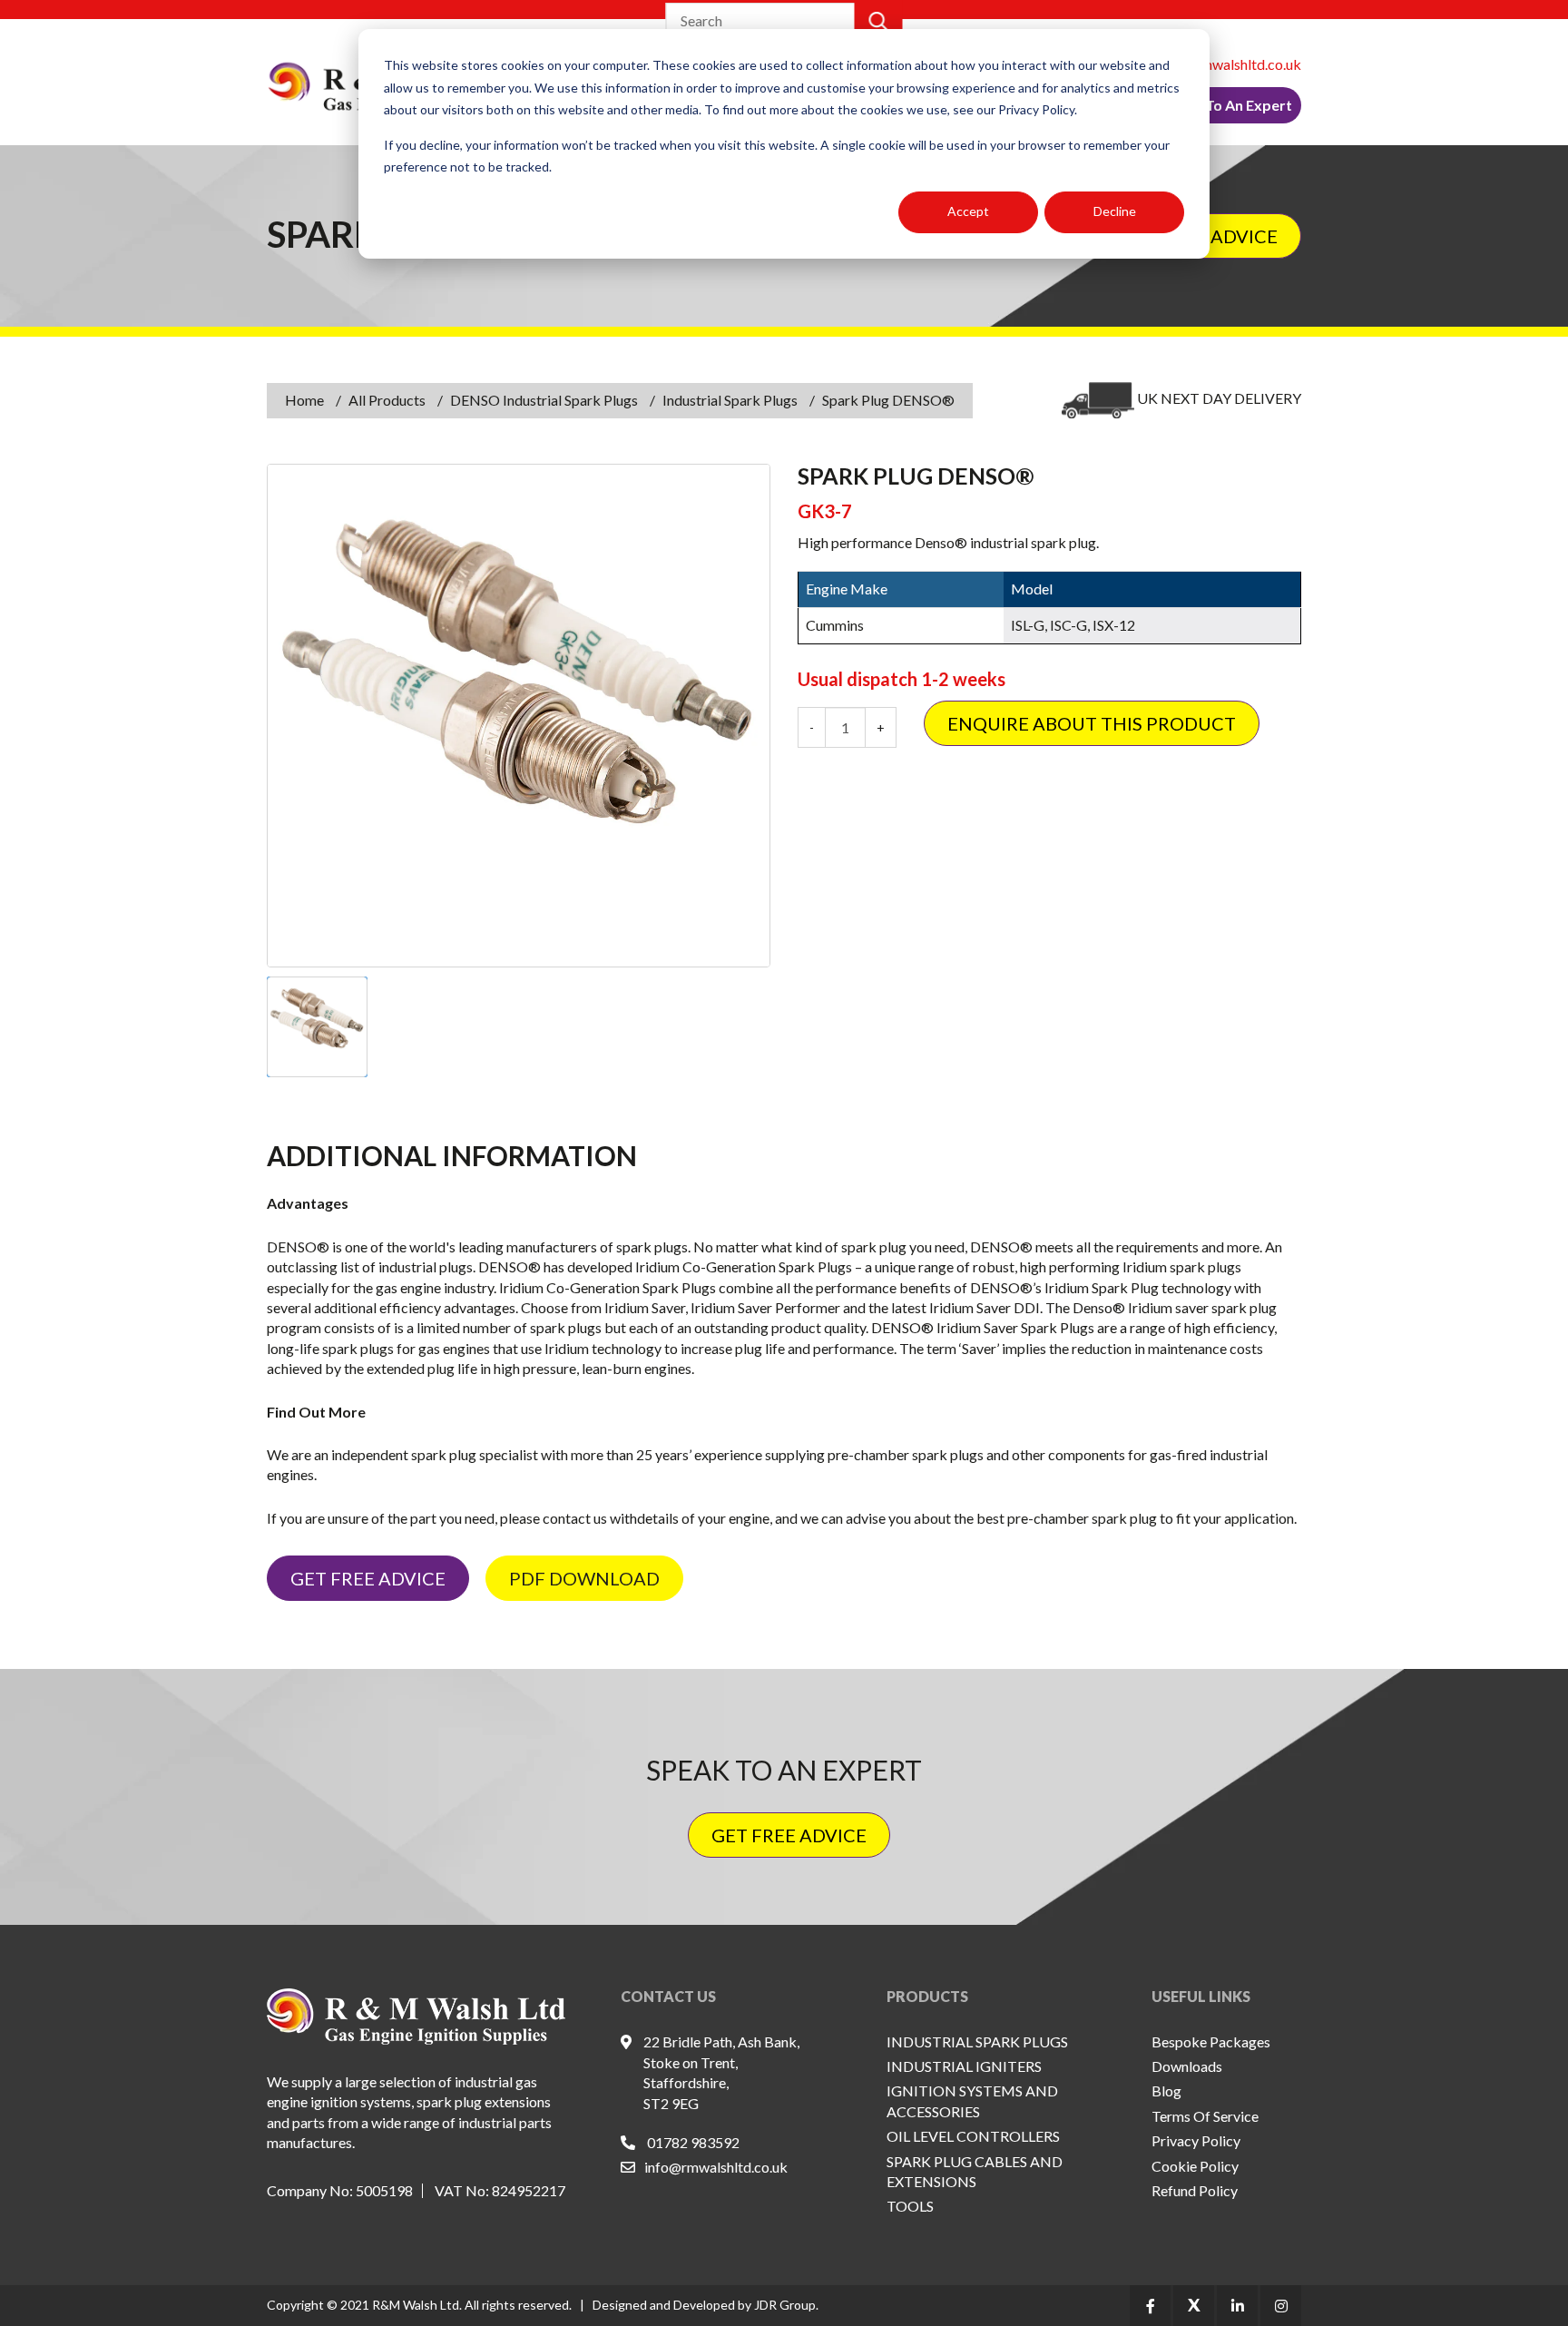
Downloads (1187, 2066)
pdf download (584, 1578)
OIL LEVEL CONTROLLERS (973, 2136)
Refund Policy (1195, 2190)
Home (304, 400)
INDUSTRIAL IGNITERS (964, 2066)
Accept (968, 211)
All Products (387, 400)
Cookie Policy (1195, 2166)
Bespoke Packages (1211, 2041)
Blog (1166, 2090)
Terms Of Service (1205, 2116)
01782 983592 (693, 2142)
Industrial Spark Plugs (730, 400)
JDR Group (785, 2305)
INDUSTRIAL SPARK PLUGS (977, 2041)
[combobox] (761, 21)
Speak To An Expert (1226, 105)
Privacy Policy (1196, 2140)
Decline (1115, 211)
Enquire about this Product (1092, 723)
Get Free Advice (368, 1578)
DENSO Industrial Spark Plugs (544, 400)
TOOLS (910, 2206)
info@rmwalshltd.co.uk (1230, 64)
